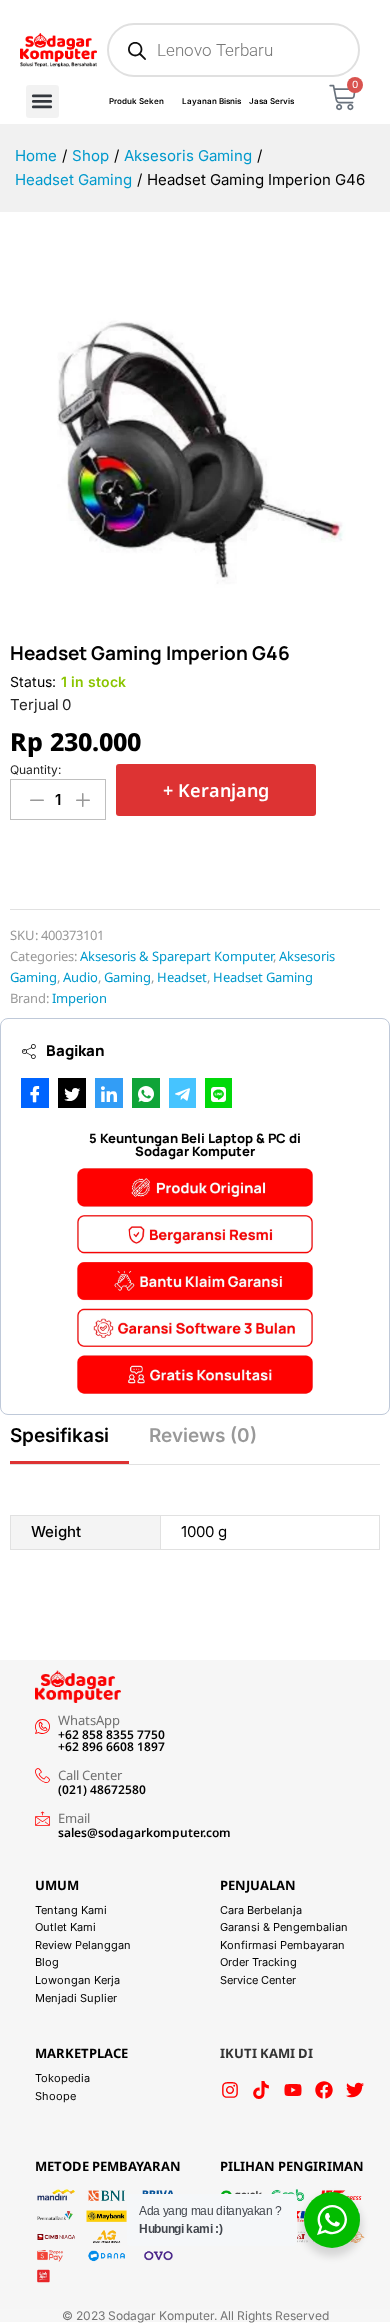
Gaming (127, 977)
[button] (42, 101)
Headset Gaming (263, 977)
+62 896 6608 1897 (111, 1746)
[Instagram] (230, 2090)
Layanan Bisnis (211, 101)
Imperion (79, 998)
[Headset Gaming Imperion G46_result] (195, 437)
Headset (182, 977)
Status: (33, 681)
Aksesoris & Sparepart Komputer (176, 956)
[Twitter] (355, 2090)
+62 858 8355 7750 (111, 1734)
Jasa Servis (271, 101)
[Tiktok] (261, 2090)
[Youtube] (293, 2090)
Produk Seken (136, 101)
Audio (80, 977)
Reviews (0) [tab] (203, 1435)
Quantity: (35, 770)
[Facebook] (324, 2090)
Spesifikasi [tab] (59, 1435)
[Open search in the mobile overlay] (233, 50)
